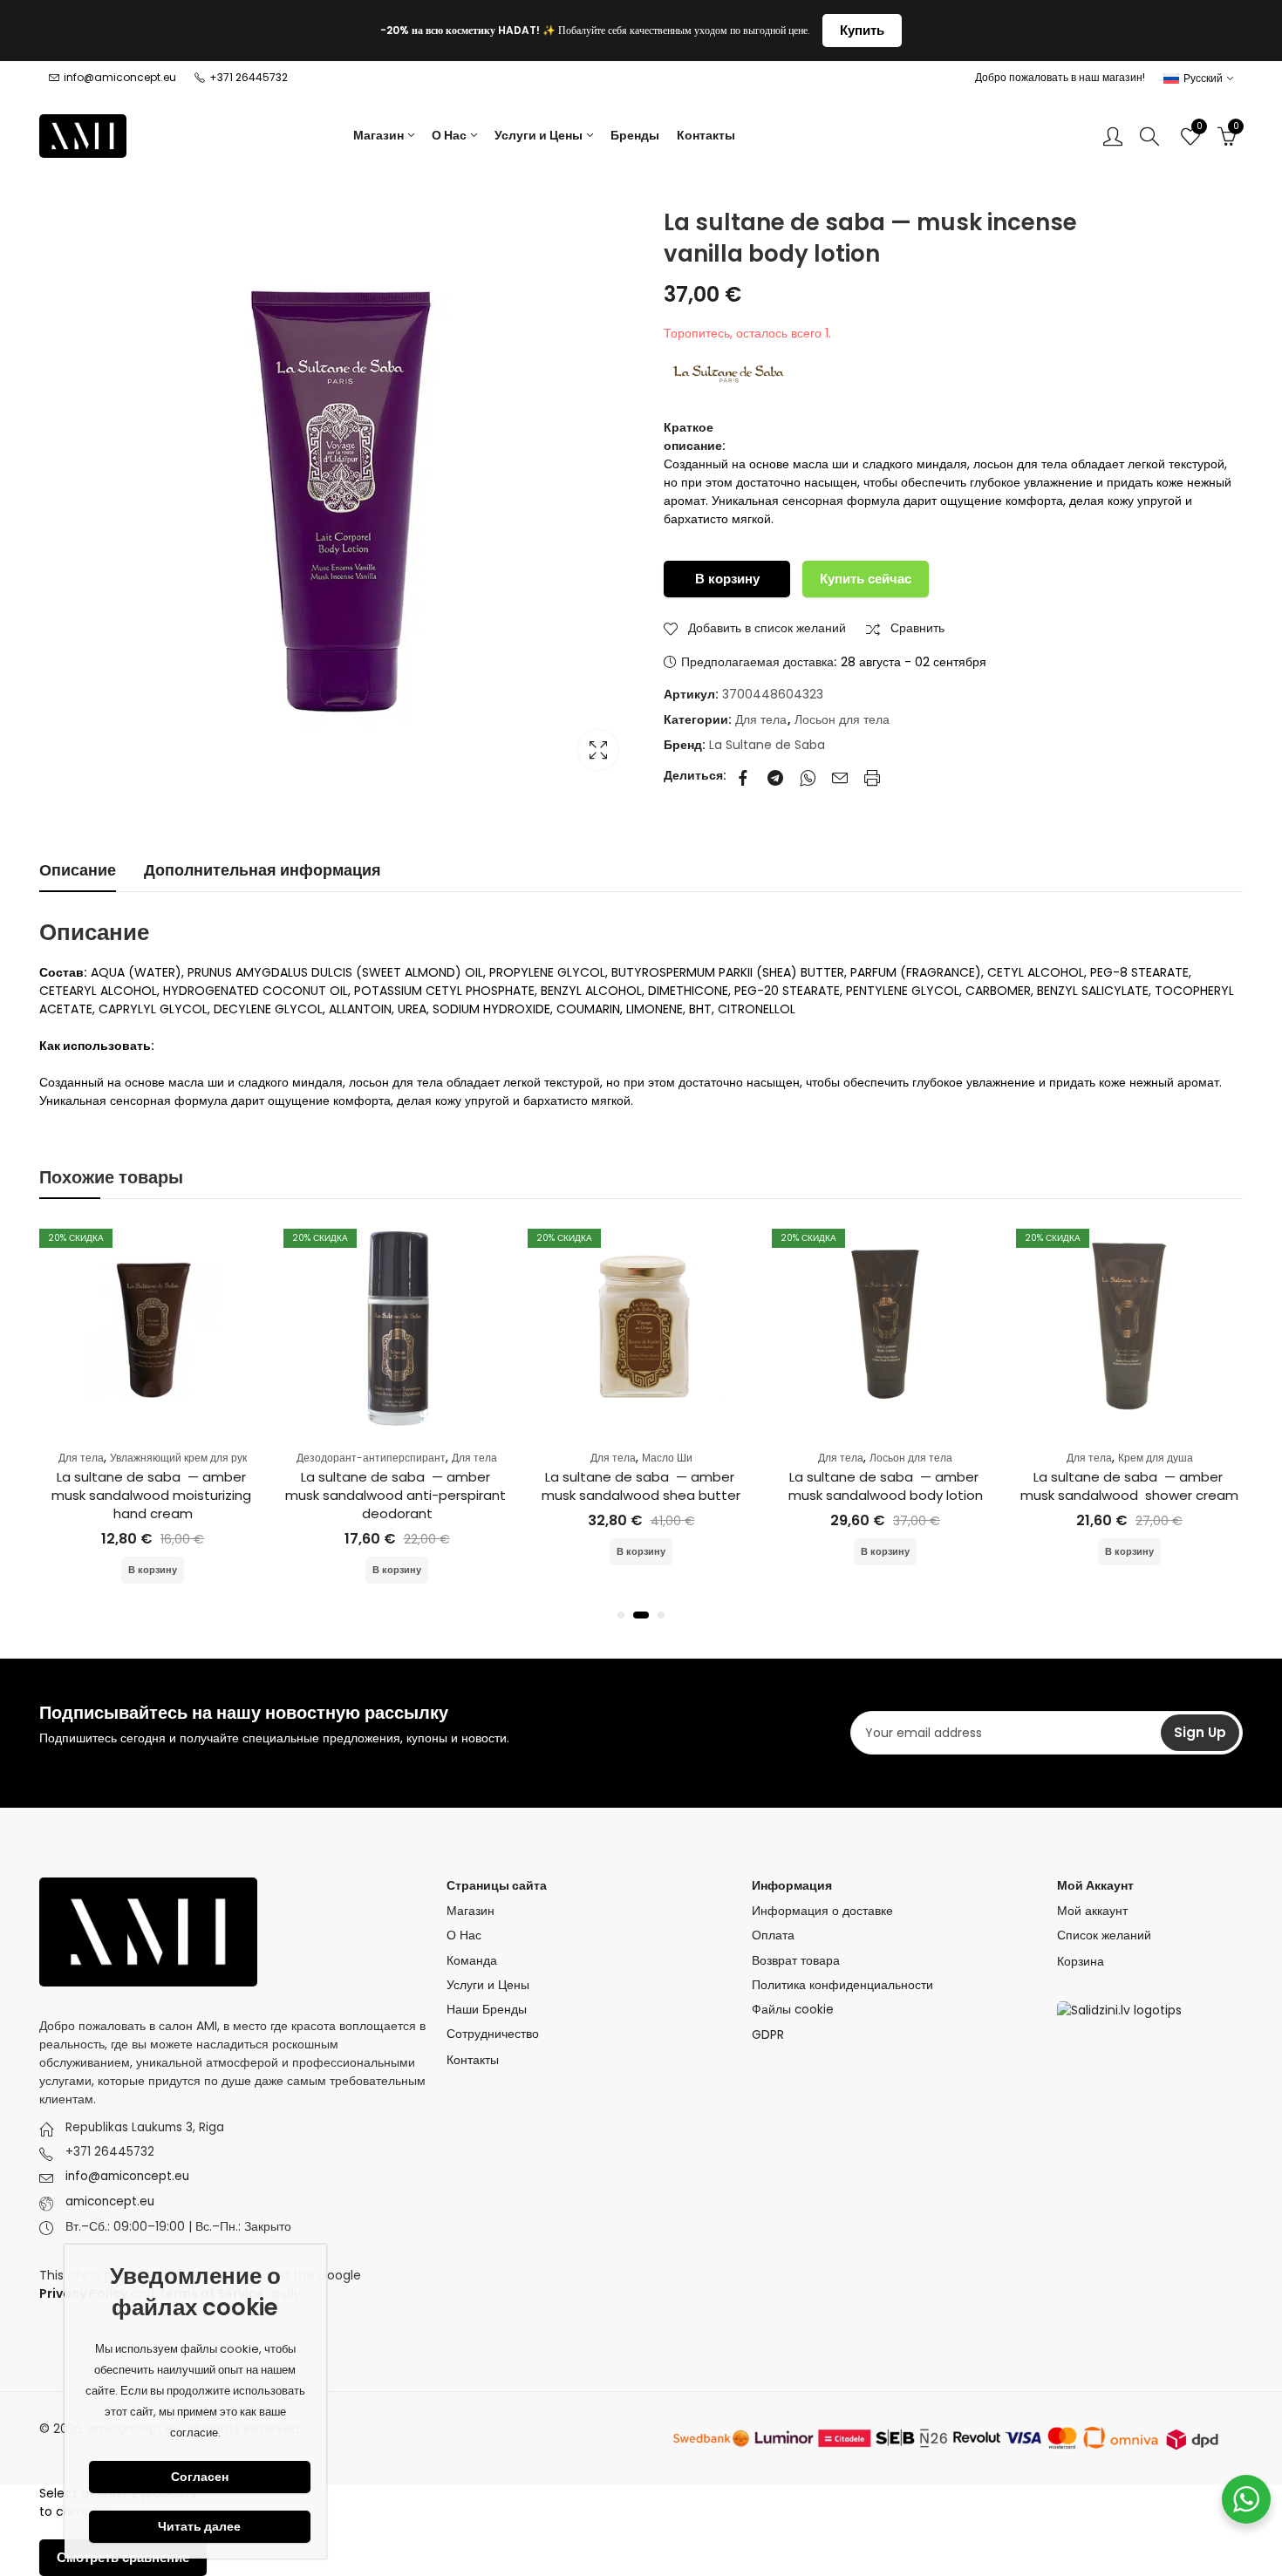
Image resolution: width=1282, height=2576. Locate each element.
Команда (472, 1961)
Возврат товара (796, 1961)
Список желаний (1104, 1935)
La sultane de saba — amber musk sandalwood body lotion (886, 1486)
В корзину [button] (153, 1570)
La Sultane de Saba (767, 745)
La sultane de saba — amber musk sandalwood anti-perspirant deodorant (397, 1495)
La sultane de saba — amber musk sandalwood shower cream (1129, 1486)
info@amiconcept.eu (127, 2176)
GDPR (768, 2034)
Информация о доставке (822, 1911)
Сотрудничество (493, 2034)
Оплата (773, 1935)
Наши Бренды (487, 2010)
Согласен (200, 2477)
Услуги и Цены (488, 1985)
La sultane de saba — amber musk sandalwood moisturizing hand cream (153, 1495)
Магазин (471, 1911)
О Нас (464, 1935)
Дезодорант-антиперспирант (371, 1458)
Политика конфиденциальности (842, 1985)
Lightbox (598, 750)
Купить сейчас (866, 579)
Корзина (1081, 1961)
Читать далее (199, 2526)
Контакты (473, 2060)
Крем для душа (1156, 1458)
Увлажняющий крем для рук (178, 1458)
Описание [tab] (78, 870)
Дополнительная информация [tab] (263, 870)
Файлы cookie (793, 2010)
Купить (862, 30)
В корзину (727, 579)
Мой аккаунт (1092, 1911)
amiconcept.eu (110, 2201)
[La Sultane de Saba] (729, 374)
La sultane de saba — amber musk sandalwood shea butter (641, 1486)
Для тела (761, 719)
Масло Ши (667, 1458)
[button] (621, 1615)
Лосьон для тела (842, 719)
